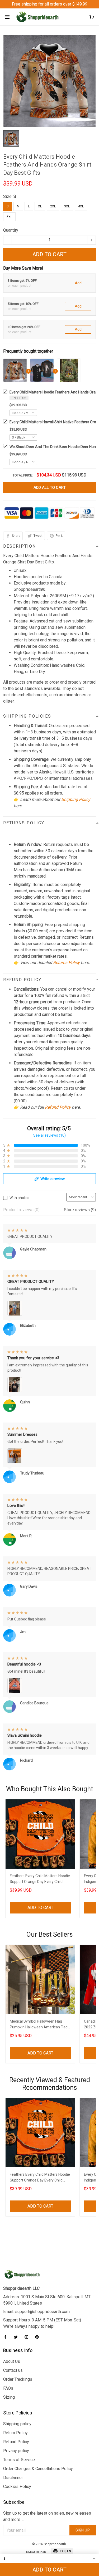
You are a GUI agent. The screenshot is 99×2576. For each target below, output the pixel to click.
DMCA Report (37, 2552)
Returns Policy (66, 963)
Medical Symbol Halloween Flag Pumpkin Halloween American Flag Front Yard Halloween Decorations (39, 2025)
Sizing (9, 2397)
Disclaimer (13, 2478)
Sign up (83, 2530)
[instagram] (28, 2337)
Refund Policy (58, 1107)
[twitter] (17, 2337)
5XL (9, 217)
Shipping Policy (76, 799)
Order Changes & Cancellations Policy (38, 2469)
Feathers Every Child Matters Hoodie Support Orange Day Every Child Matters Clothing (40, 1879)
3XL (67, 206)
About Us (12, 2361)
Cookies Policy (17, 2487)
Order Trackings (18, 2379)
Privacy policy (16, 2451)
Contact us (13, 2370)
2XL (53, 206)
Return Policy (15, 2433)
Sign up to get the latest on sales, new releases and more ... (47, 2516)
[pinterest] (39, 2337)
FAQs (8, 2388)
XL (40, 206)
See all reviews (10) (49, 1135)
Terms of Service (19, 2460)
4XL (81, 206)
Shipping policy (17, 2424)
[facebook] (7, 2337)
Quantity (11, 230)
